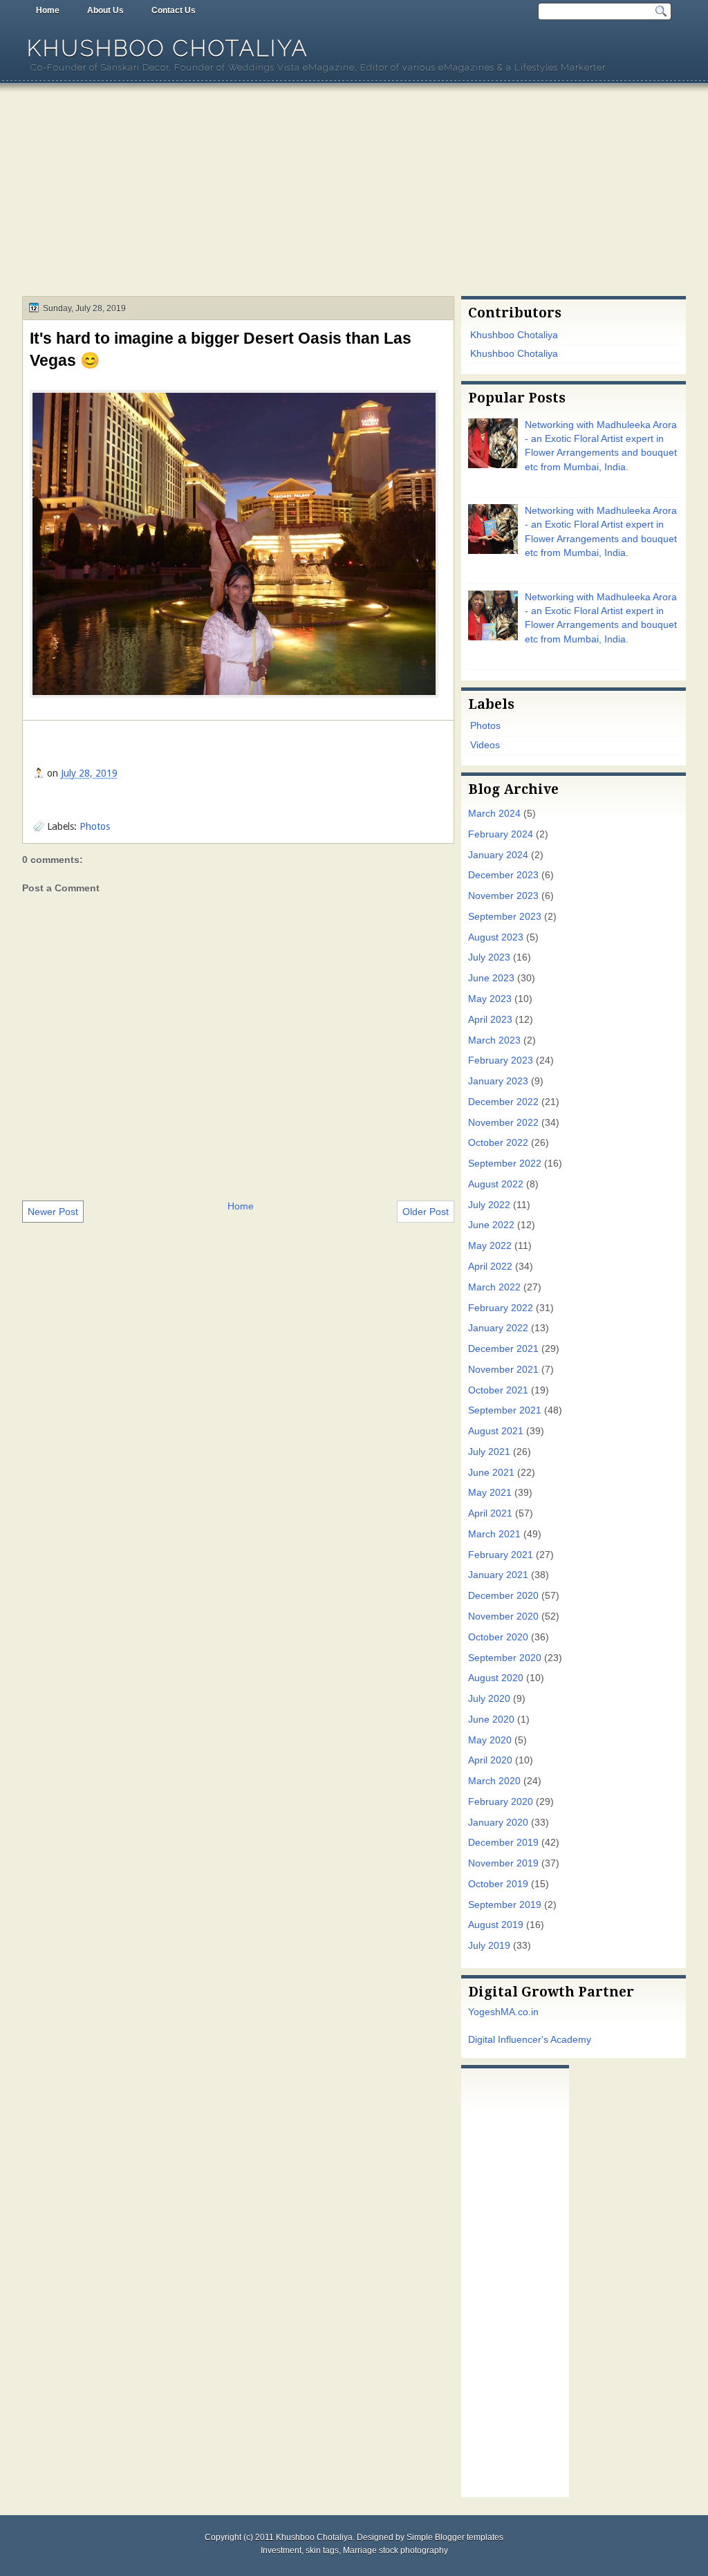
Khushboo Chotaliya (168, 48)
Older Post (426, 1212)
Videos (485, 745)
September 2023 (505, 917)
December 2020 (503, 1596)
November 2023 (503, 896)
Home (48, 10)
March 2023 (494, 1040)
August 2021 (496, 1431)
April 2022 (490, 1267)
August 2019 (496, 1925)
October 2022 (498, 1143)
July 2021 (489, 1452)
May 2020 (490, 1740)
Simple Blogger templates (455, 2537)
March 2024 (494, 814)
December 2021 (503, 1349)
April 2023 (490, 1020)
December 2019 (503, 1843)
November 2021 (503, 1370)
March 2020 (494, 1781)
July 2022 (489, 1205)
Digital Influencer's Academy (530, 2040)
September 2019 (505, 1905)
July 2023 (489, 957)
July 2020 (489, 1699)
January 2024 (498, 855)
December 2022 (503, 1102)
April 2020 (490, 1760)
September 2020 (505, 1658)
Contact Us (174, 10)
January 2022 (498, 1328)
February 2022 (501, 1308)
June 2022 (491, 1225)
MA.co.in (520, 2012)
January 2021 (498, 1575)
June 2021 (491, 1473)
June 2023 (491, 978)
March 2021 (494, 1534)
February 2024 (501, 834)
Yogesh (484, 2012)
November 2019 (503, 1863)
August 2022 (496, 1184)
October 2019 (498, 1884)
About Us (105, 10)
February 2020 (501, 1802)
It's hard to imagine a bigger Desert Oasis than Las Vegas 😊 (221, 349)
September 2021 (505, 1410)
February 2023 (501, 1060)
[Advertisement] (354, 192)
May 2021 (490, 1493)
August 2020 (496, 1678)
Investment (281, 2550)
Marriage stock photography (395, 2550)
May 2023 (490, 999)
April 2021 (490, 1513)
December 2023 (503, 875)
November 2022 (503, 1123)
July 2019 (489, 1946)
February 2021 (501, 1555)
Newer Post (53, 1212)
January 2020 (498, 1823)
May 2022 (490, 1246)
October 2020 (498, 1637)
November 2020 (503, 1616)
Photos (95, 826)
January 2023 (498, 1081)
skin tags (322, 2550)
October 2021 (498, 1390)
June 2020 (491, 1720)
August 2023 (496, 937)
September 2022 (505, 1164)
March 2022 (494, 1287)
